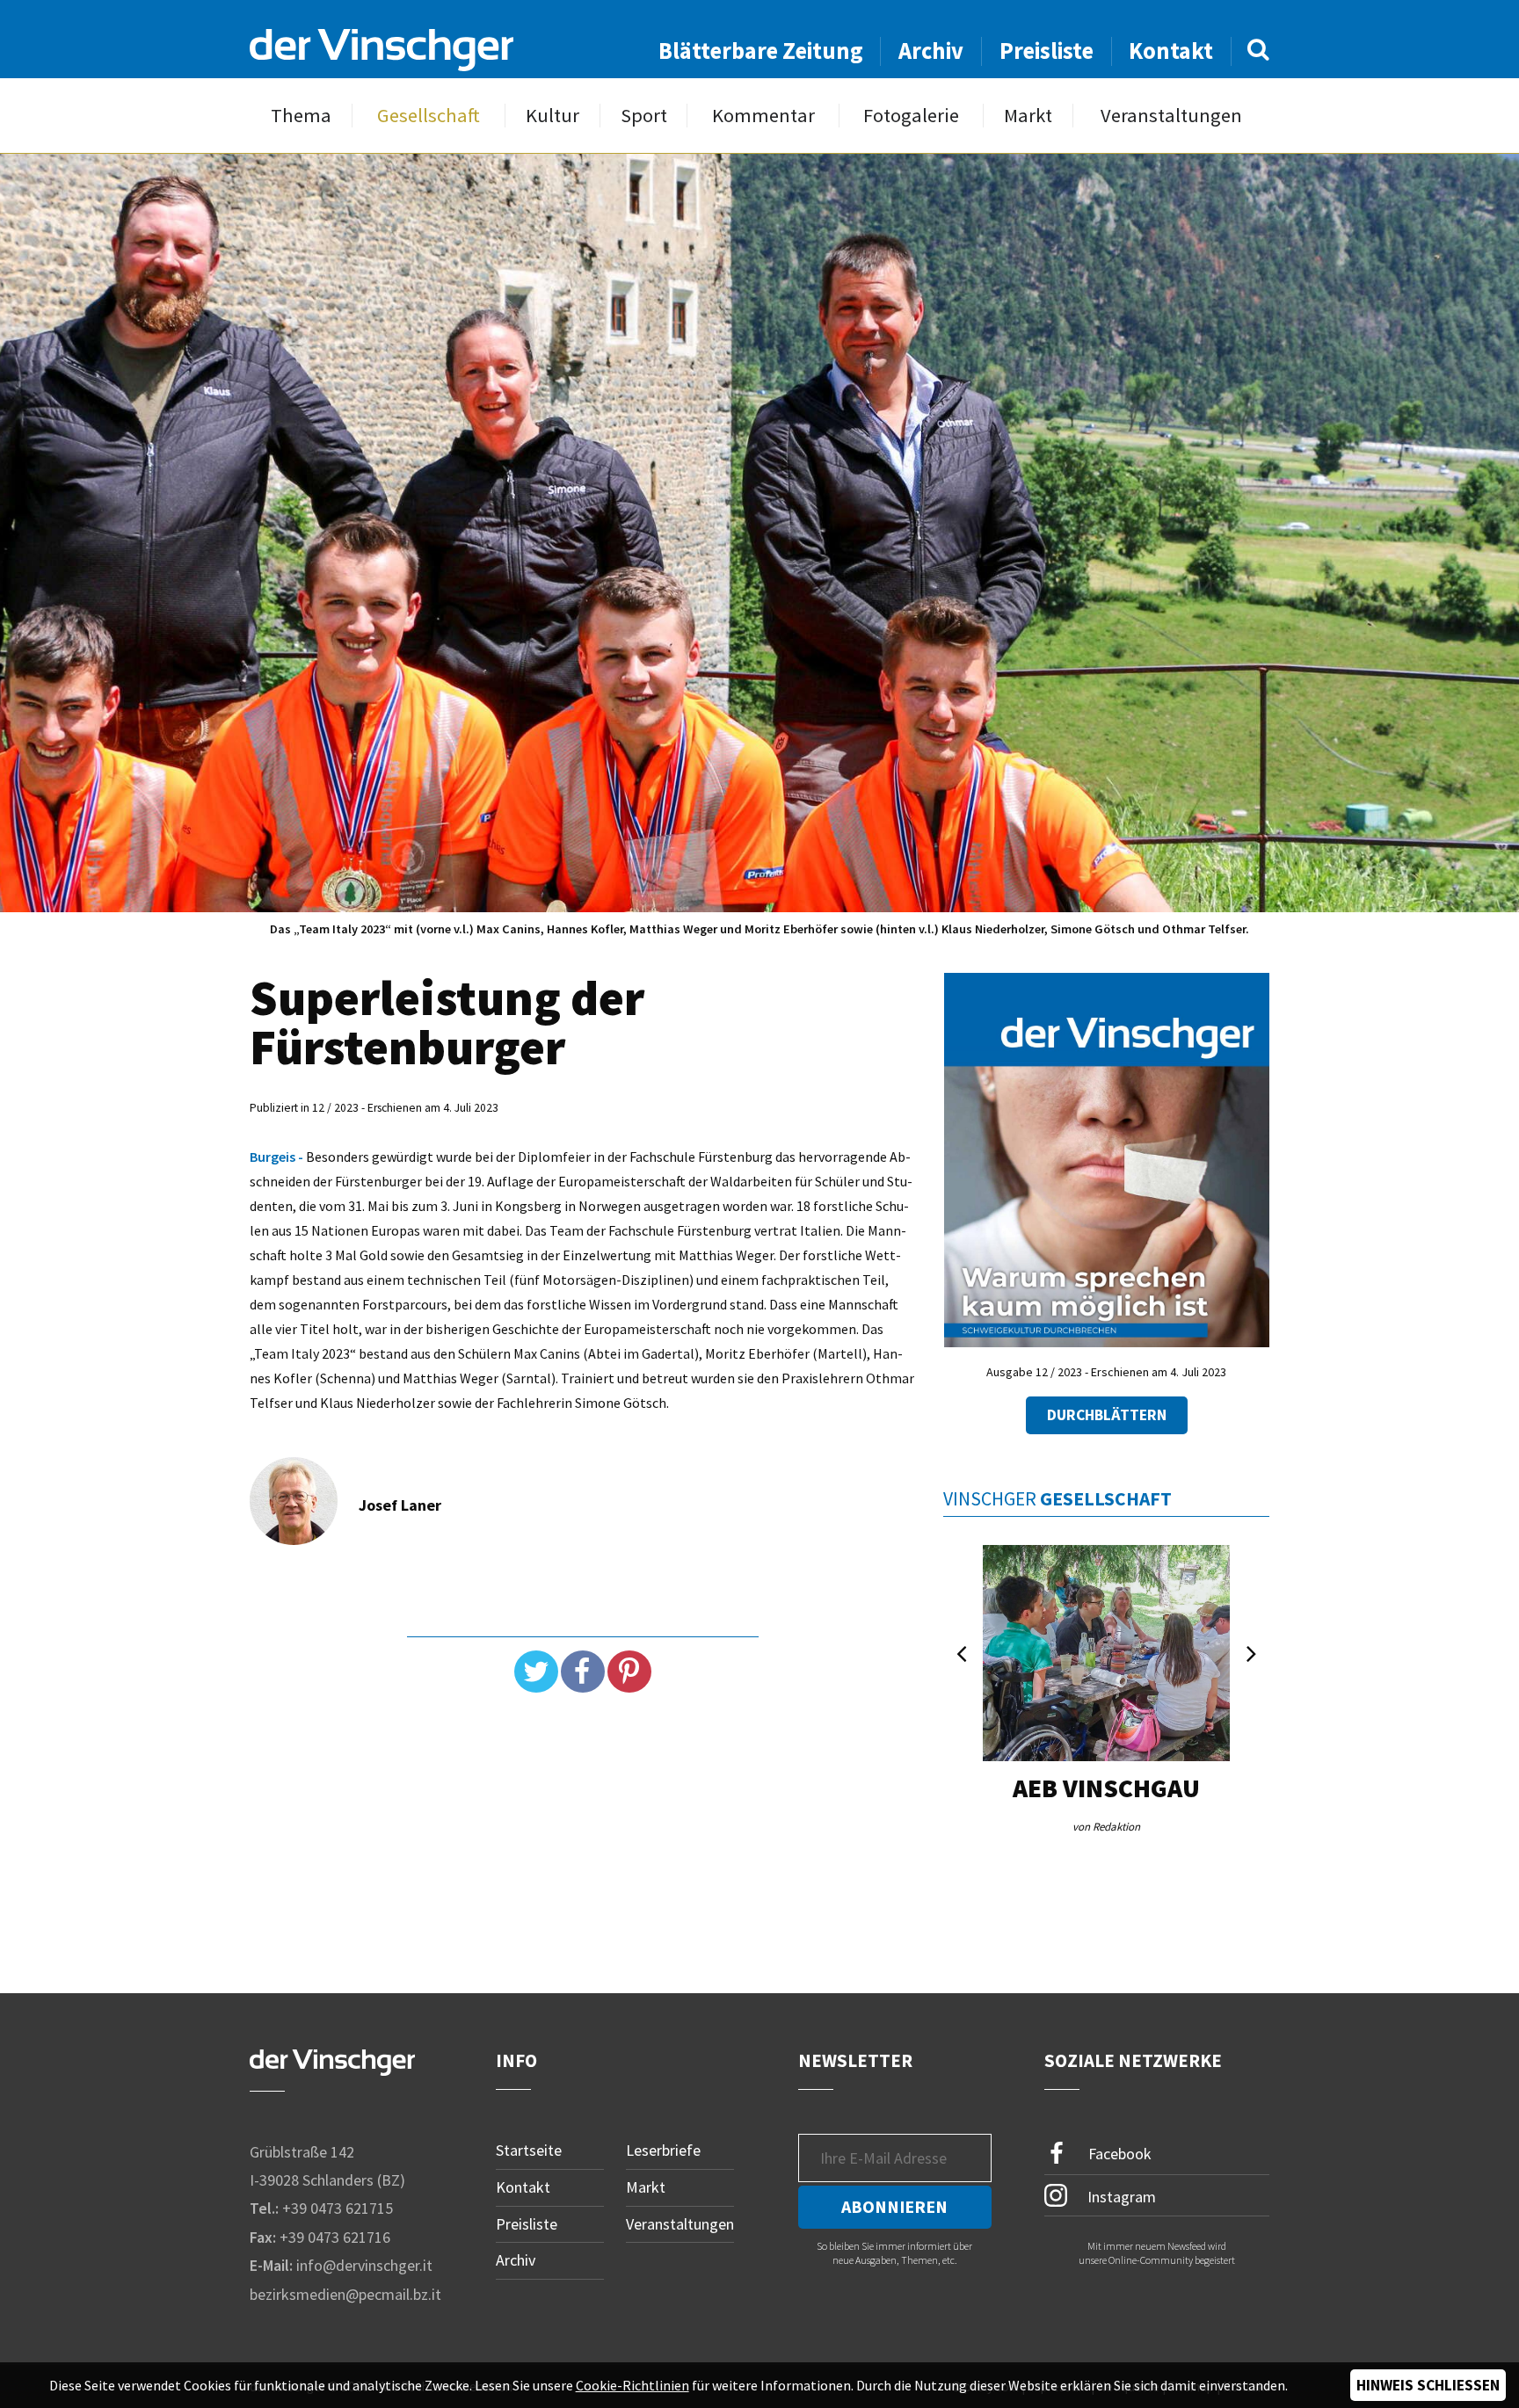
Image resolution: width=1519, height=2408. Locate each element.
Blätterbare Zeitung (761, 51)
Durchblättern (1107, 1415)
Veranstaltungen (1171, 116)
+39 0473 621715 (338, 2208)
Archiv (931, 51)
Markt (1028, 116)
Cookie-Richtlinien (632, 2385)
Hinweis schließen (1428, 2385)
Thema (301, 116)
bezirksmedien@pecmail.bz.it (345, 2294)
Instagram (1120, 2197)
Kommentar (763, 116)
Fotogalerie (911, 116)
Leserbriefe (663, 2150)
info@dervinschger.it (364, 2265)
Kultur (552, 116)
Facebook (1118, 2154)
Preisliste (1047, 51)
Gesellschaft (429, 116)
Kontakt (1171, 51)
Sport (644, 116)
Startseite (529, 2150)
